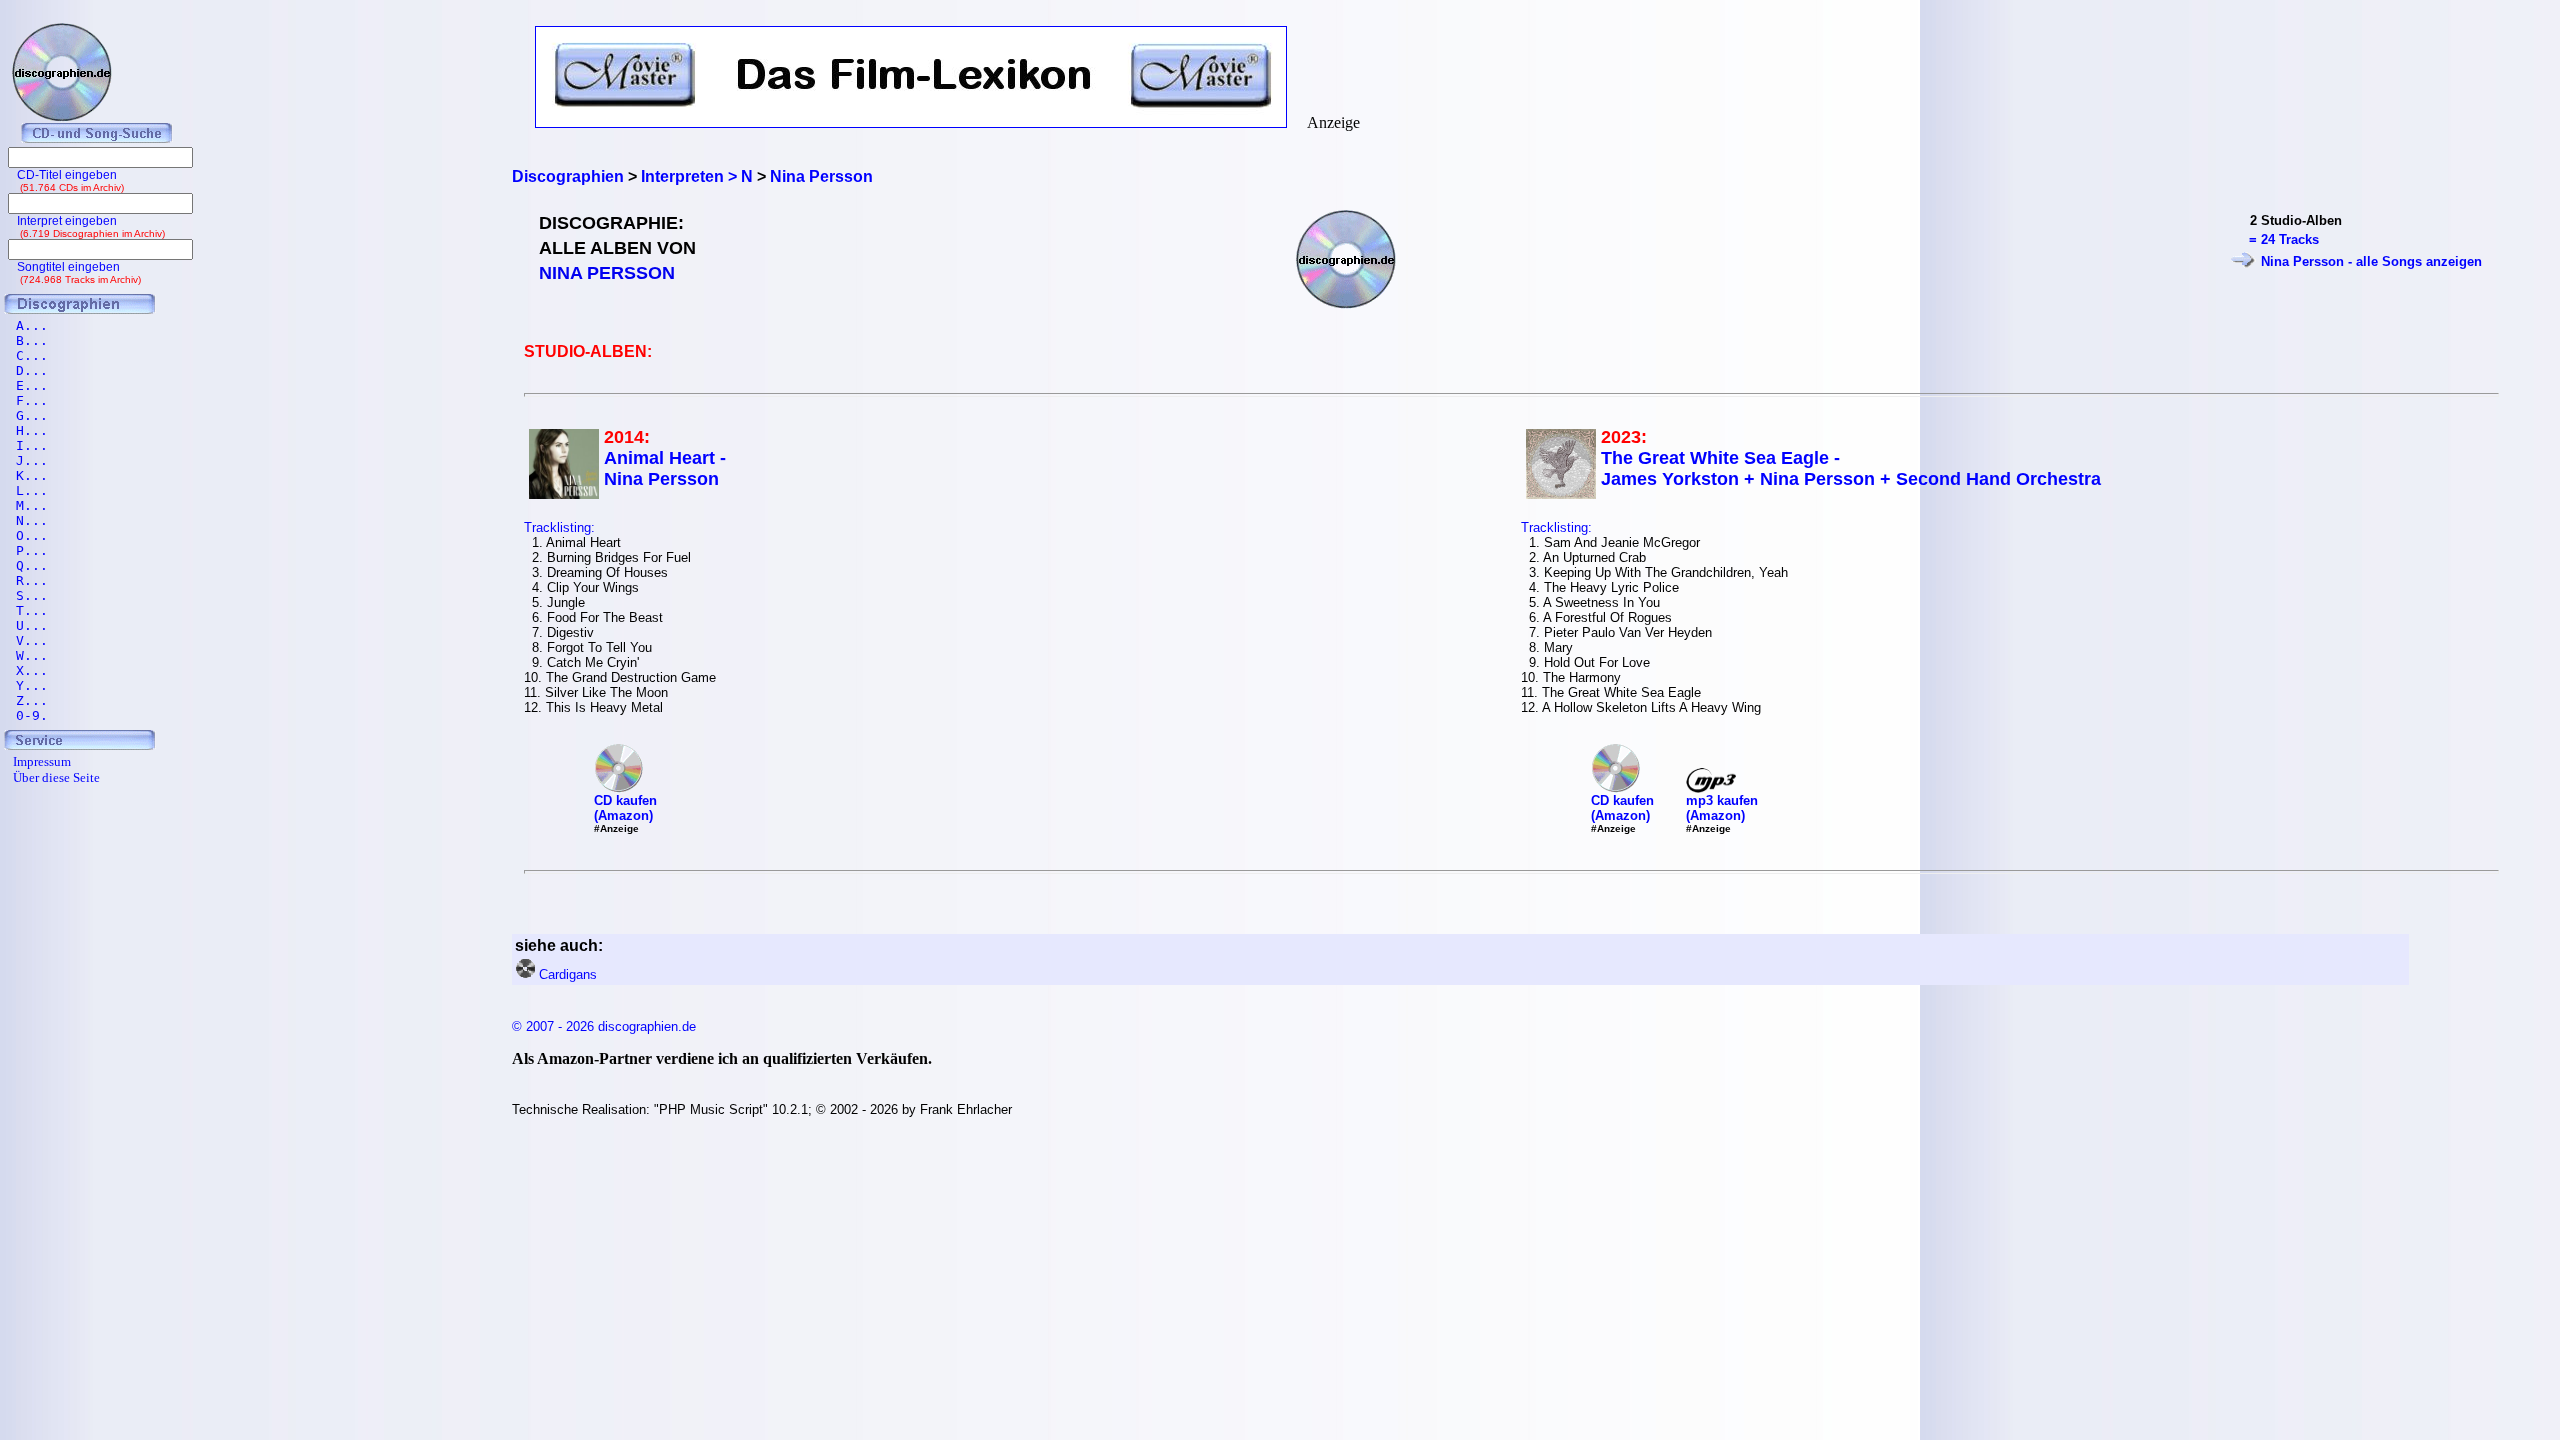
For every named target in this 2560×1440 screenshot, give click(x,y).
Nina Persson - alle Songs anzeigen (2371, 261)
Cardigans (568, 974)
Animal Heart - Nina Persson (665, 468)
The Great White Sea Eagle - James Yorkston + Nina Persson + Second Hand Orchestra (1851, 468)
